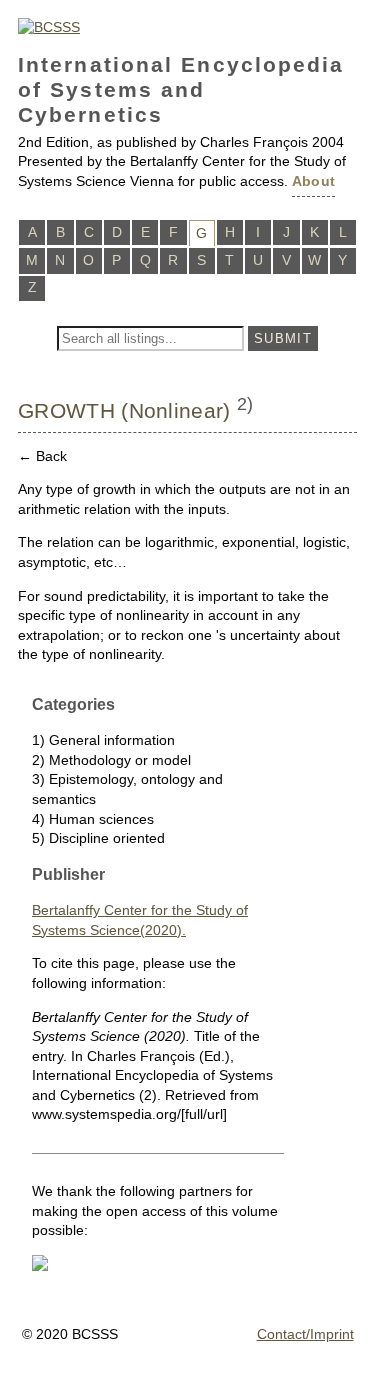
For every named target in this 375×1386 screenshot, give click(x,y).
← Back (42, 456)
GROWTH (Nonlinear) (124, 410)
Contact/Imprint (305, 1334)
